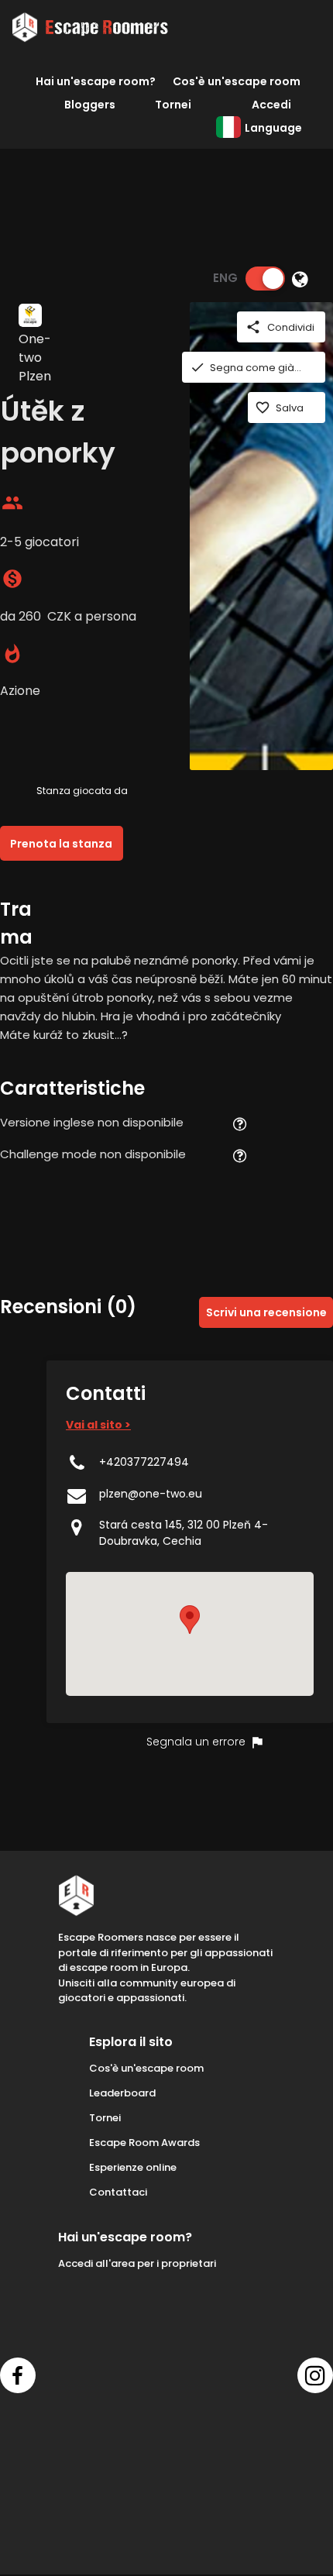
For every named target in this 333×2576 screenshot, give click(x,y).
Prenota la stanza (61, 844)
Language (273, 128)
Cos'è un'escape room (237, 81)
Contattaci (118, 2192)
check (197, 367)
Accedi (271, 105)
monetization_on (12, 579)
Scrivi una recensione (266, 1312)
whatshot (12, 654)
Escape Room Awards (144, 2143)
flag (257, 1742)
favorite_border (263, 408)
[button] (190, 1620)
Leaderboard (122, 2093)
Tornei (173, 105)
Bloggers (90, 105)
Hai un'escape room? (96, 81)
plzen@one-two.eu (151, 1494)
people (12, 503)
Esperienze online (133, 2167)
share (253, 327)
